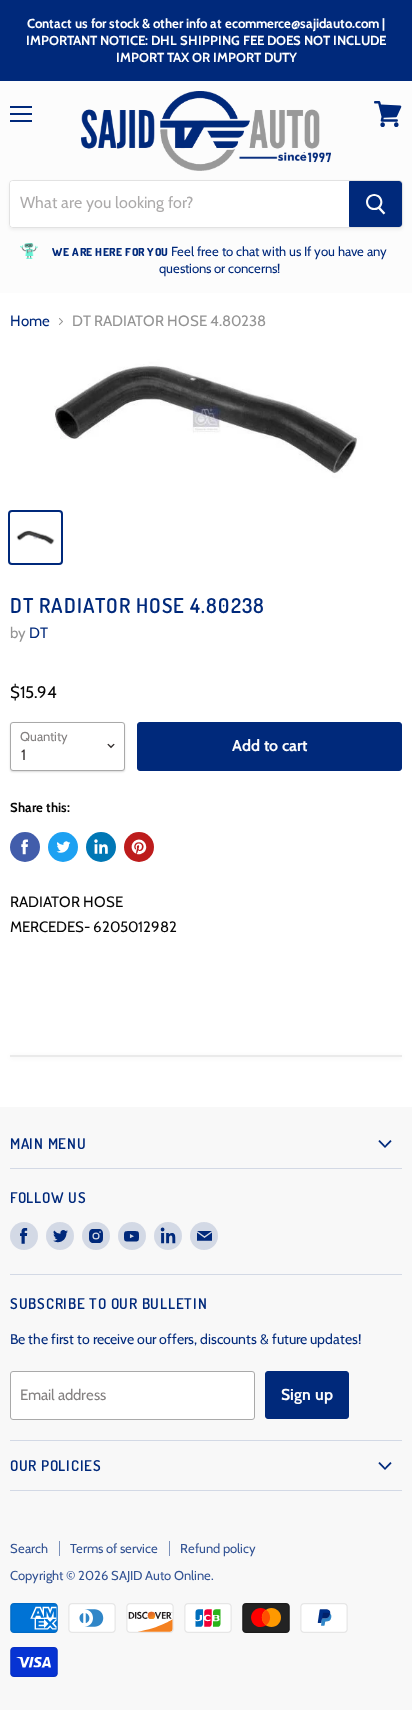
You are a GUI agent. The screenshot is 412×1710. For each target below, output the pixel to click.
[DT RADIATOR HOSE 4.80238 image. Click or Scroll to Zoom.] (206, 423)
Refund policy (218, 1548)
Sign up (307, 1394)
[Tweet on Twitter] (63, 847)
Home (30, 321)
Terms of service (114, 1548)
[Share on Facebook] (25, 847)
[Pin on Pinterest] (139, 847)
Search (29, 1548)
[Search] (375, 204)
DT (38, 633)
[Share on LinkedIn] (101, 847)
